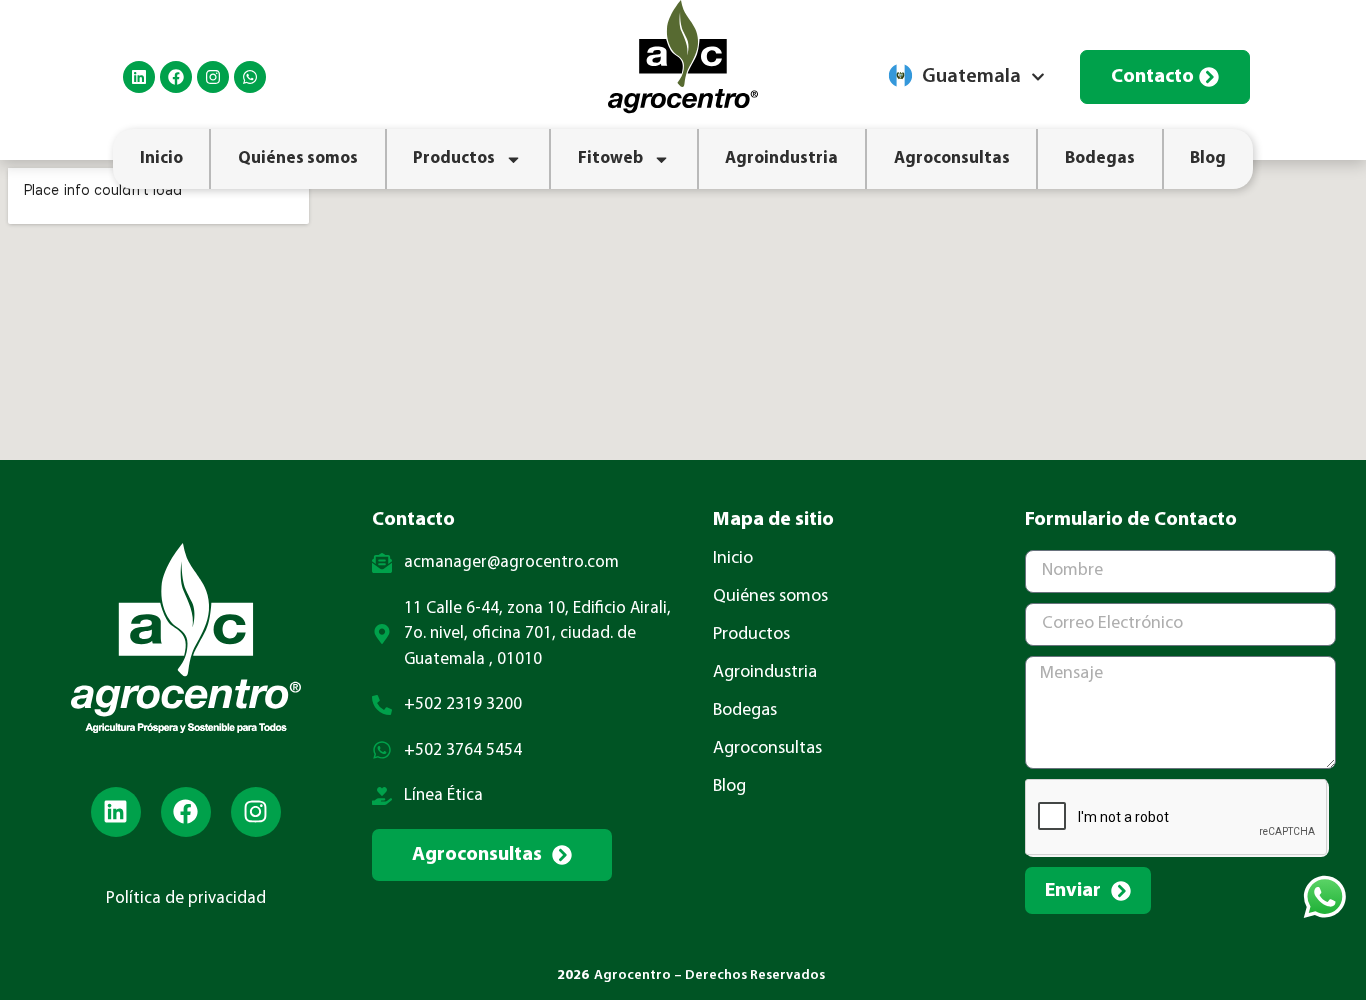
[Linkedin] (139, 77)
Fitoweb (610, 158)
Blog (1208, 158)
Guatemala (971, 77)
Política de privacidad (186, 898)
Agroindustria (781, 158)
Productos (454, 158)
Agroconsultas (952, 158)
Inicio (161, 158)
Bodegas (1100, 158)
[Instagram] (213, 77)
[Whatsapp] (250, 77)
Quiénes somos (298, 158)
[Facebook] (176, 77)
